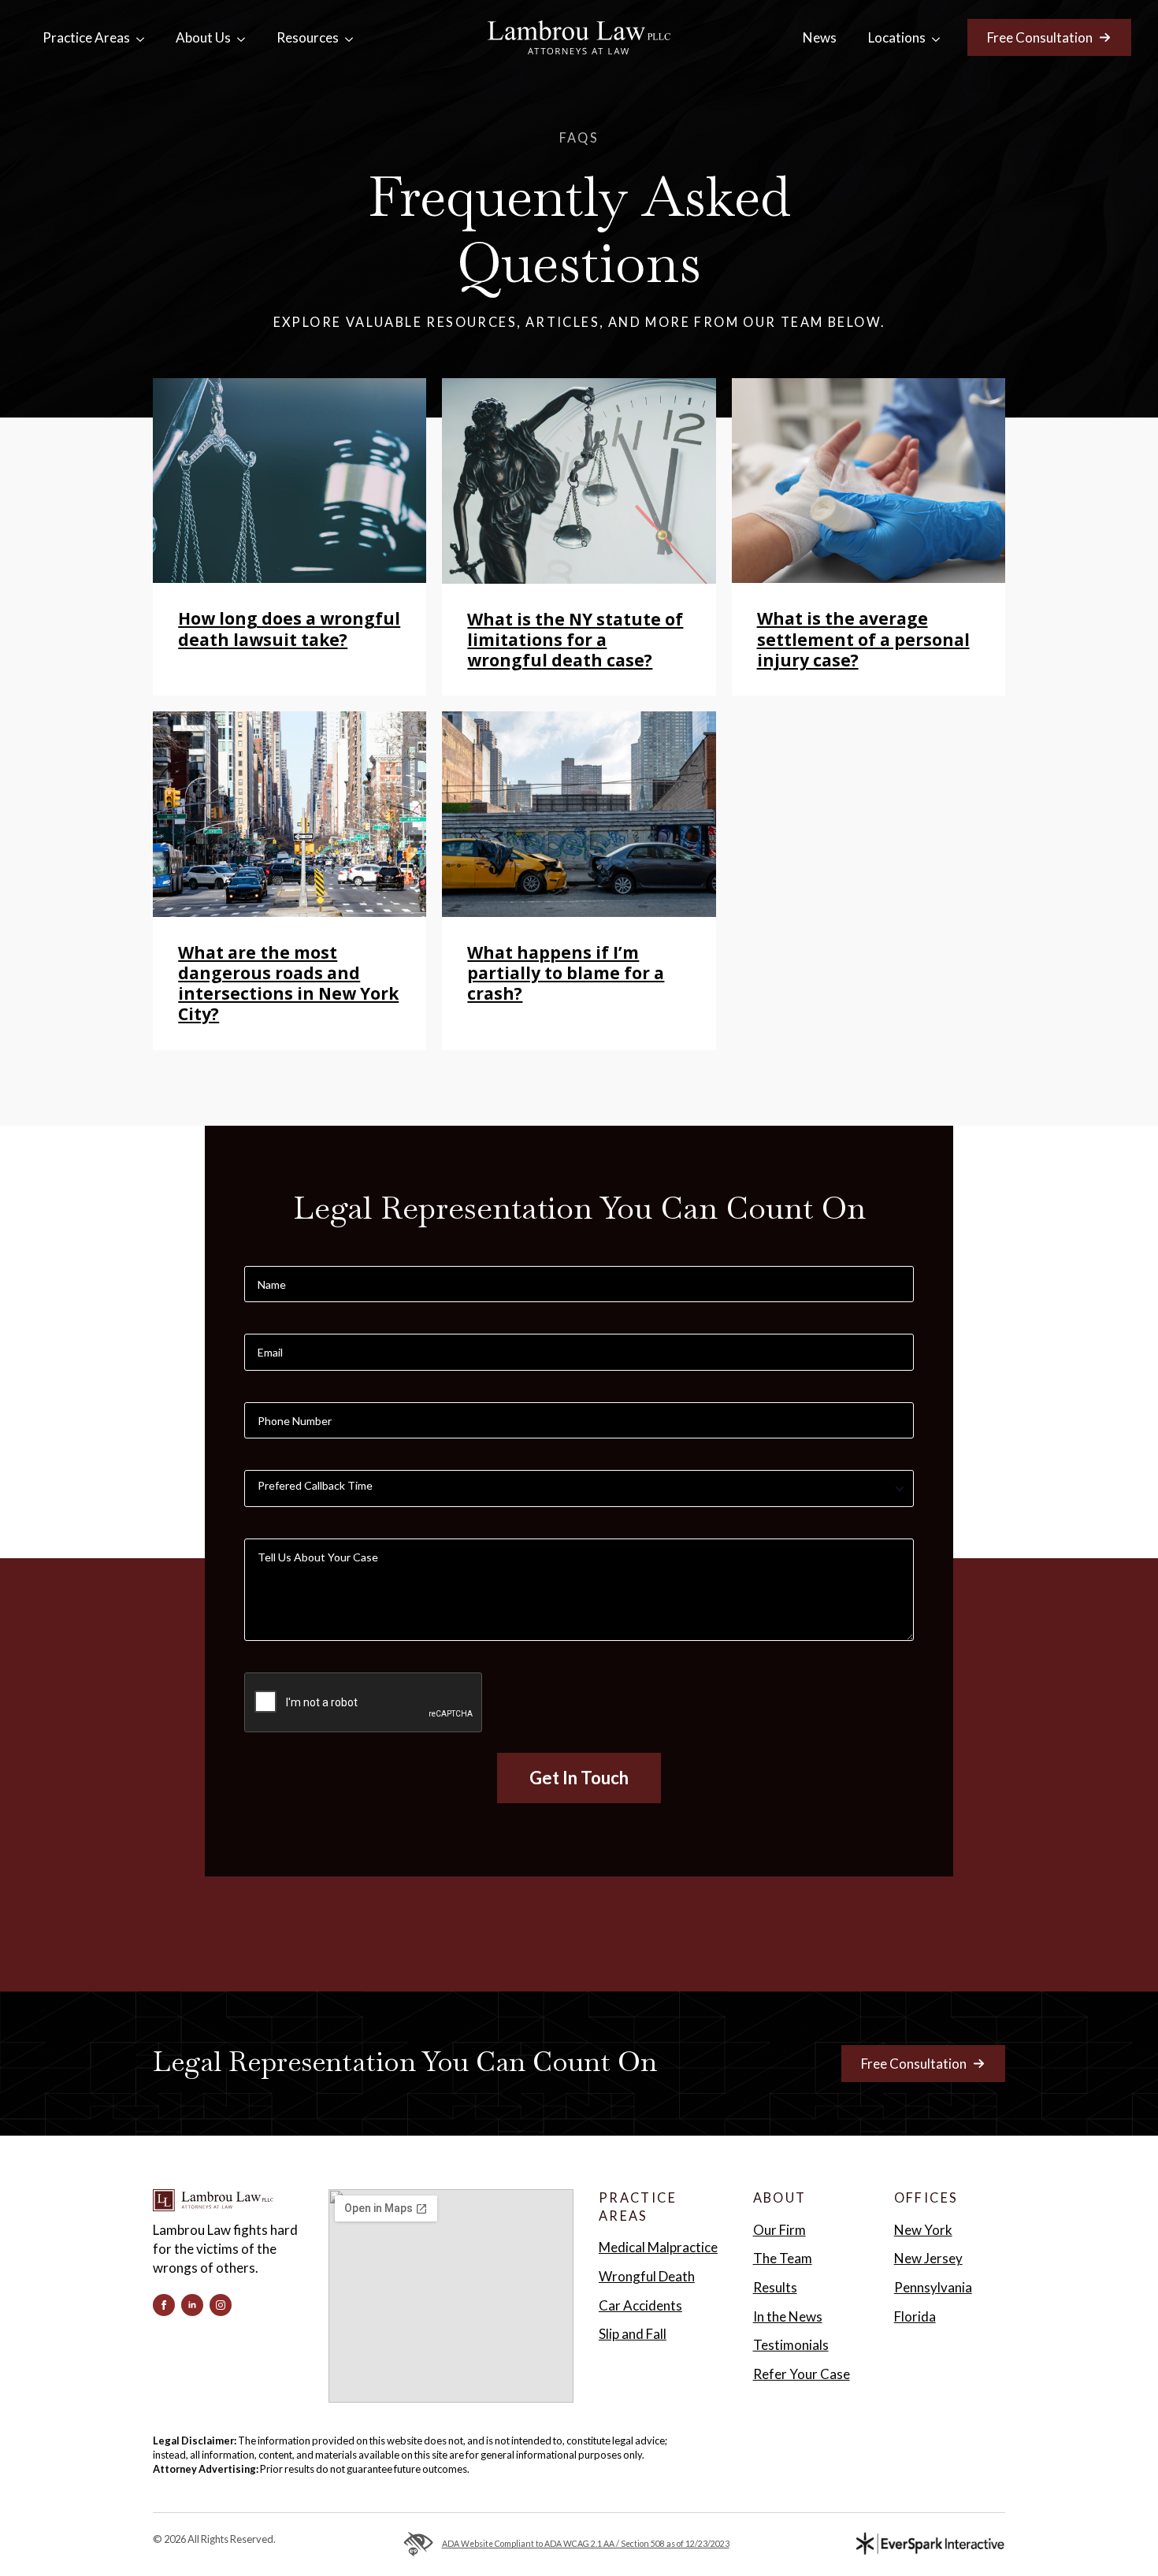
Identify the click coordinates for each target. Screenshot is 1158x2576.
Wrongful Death (647, 2276)
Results (775, 2287)
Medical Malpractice (658, 2247)
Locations (897, 37)
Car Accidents (640, 2305)
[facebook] (164, 2305)
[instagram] (221, 2305)
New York (923, 2230)
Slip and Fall (633, 2334)
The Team (783, 2258)
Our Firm (779, 2230)
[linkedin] (192, 2305)
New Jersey (928, 2258)
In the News (788, 2316)
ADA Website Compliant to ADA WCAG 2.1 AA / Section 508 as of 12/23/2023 (585, 2544)
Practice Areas (86, 37)
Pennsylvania (933, 2287)
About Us (203, 37)
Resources (308, 37)
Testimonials (791, 2345)
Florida (915, 2316)
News (820, 37)
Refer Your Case (802, 2374)
